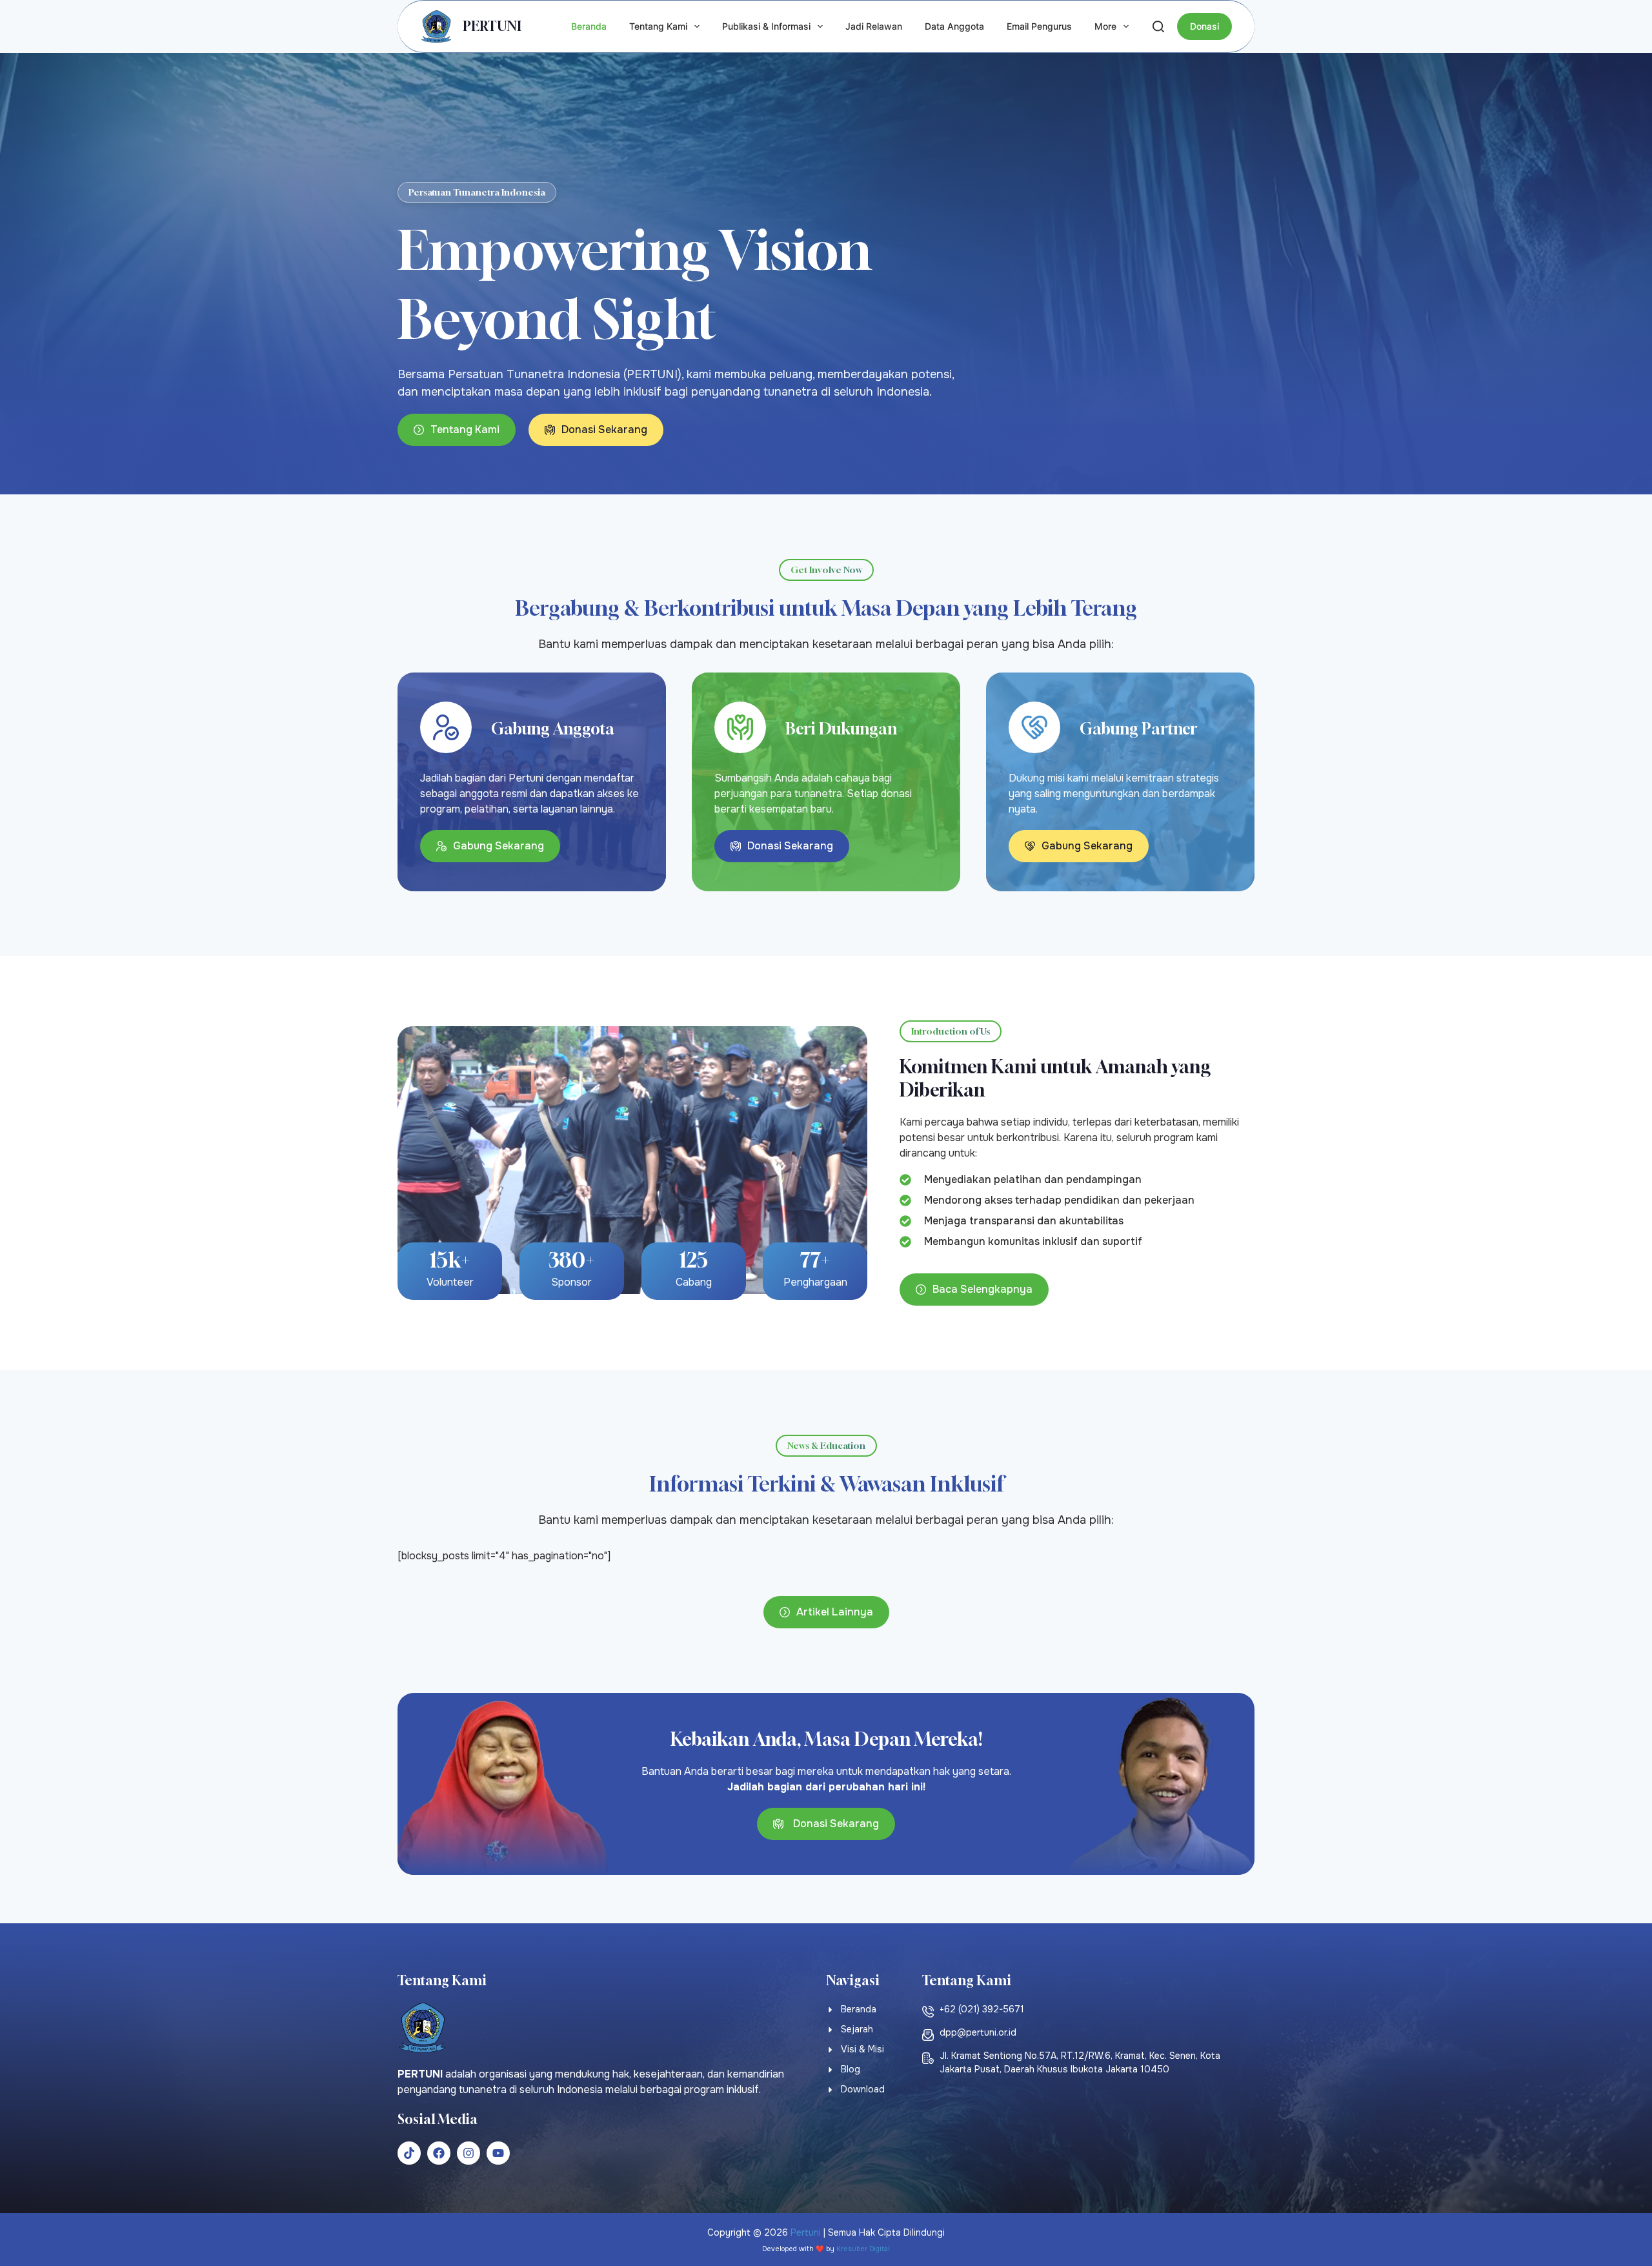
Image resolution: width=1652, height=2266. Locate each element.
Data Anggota (954, 26)
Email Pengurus (1039, 26)
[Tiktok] (409, 2153)
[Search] (1158, 26)
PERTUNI (492, 26)
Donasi (1204, 26)
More (1105, 26)
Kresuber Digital (863, 2249)
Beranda (589, 26)
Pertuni (806, 2232)
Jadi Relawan (874, 26)
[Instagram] (468, 2153)
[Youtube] (498, 2153)
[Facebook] (439, 2153)
